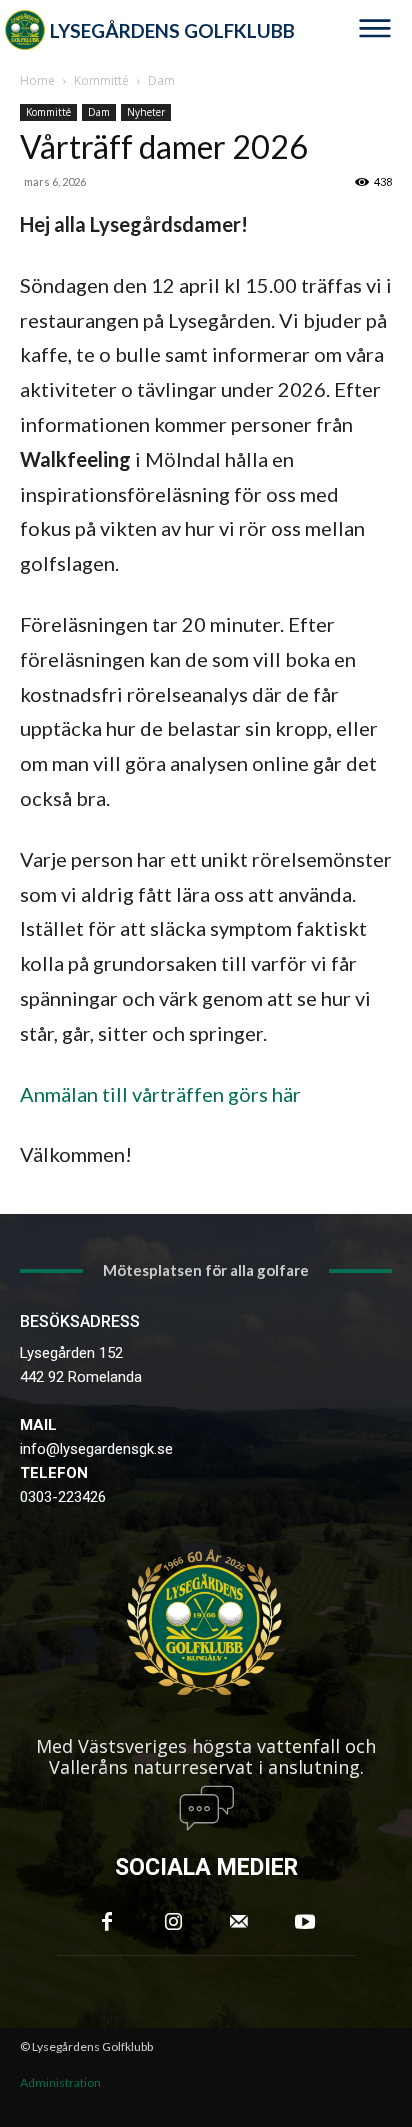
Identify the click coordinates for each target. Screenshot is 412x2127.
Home (37, 80)
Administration (60, 2082)
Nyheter (146, 112)
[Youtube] (305, 1922)
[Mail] (239, 1922)
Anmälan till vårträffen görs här (160, 1094)
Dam (161, 80)
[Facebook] (107, 1922)
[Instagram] (173, 1922)
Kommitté (101, 80)
